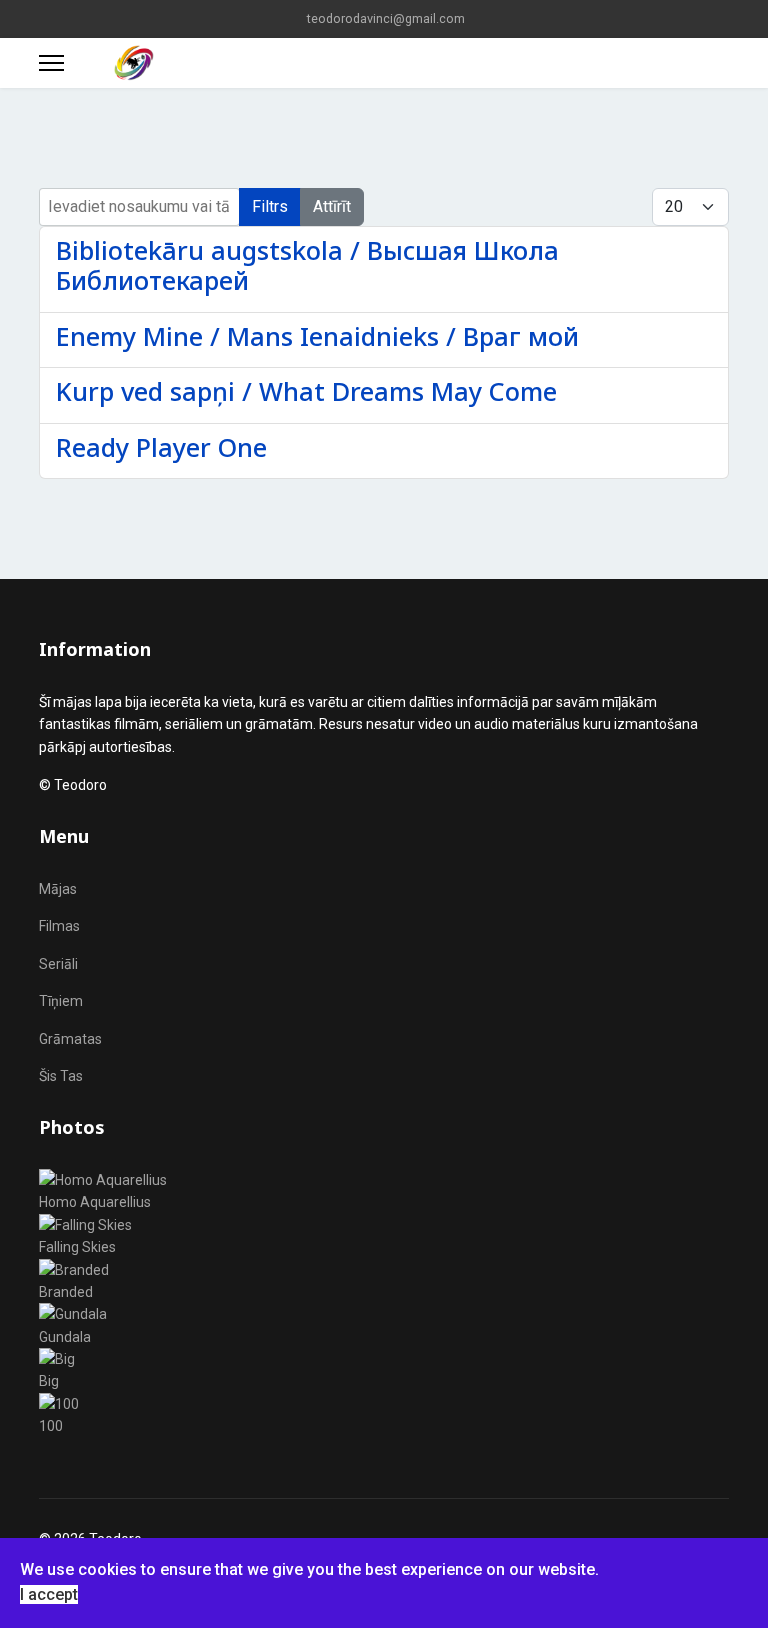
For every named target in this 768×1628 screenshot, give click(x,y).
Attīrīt (332, 206)
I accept (49, 1594)
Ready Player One (161, 447)
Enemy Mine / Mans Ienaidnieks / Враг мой (317, 336)
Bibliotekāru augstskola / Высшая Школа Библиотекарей (307, 265)
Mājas (58, 889)
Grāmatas (70, 1039)
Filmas (59, 926)
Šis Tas (61, 1076)
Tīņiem (61, 1001)
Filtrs (270, 206)
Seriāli (58, 964)
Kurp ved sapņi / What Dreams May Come (306, 391)
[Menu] (51, 63)
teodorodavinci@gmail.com (386, 18)
